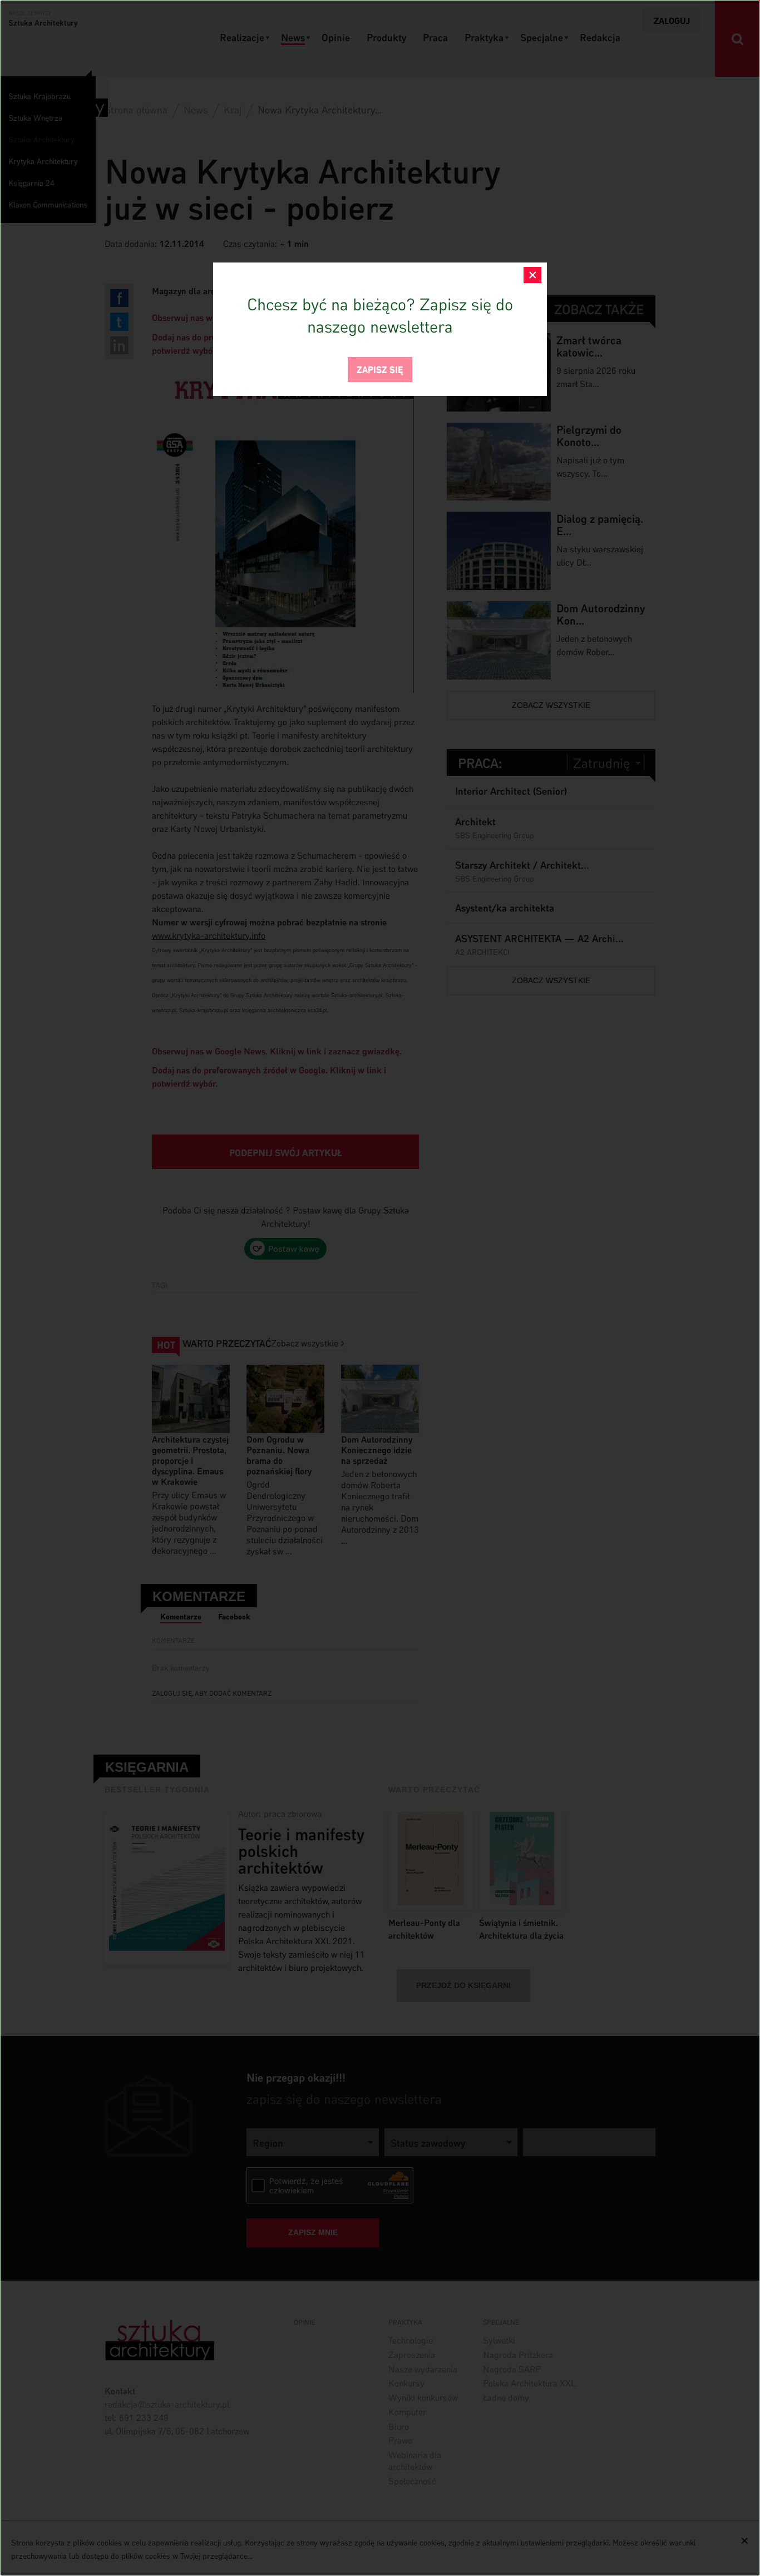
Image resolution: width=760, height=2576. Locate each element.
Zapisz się (380, 368)
